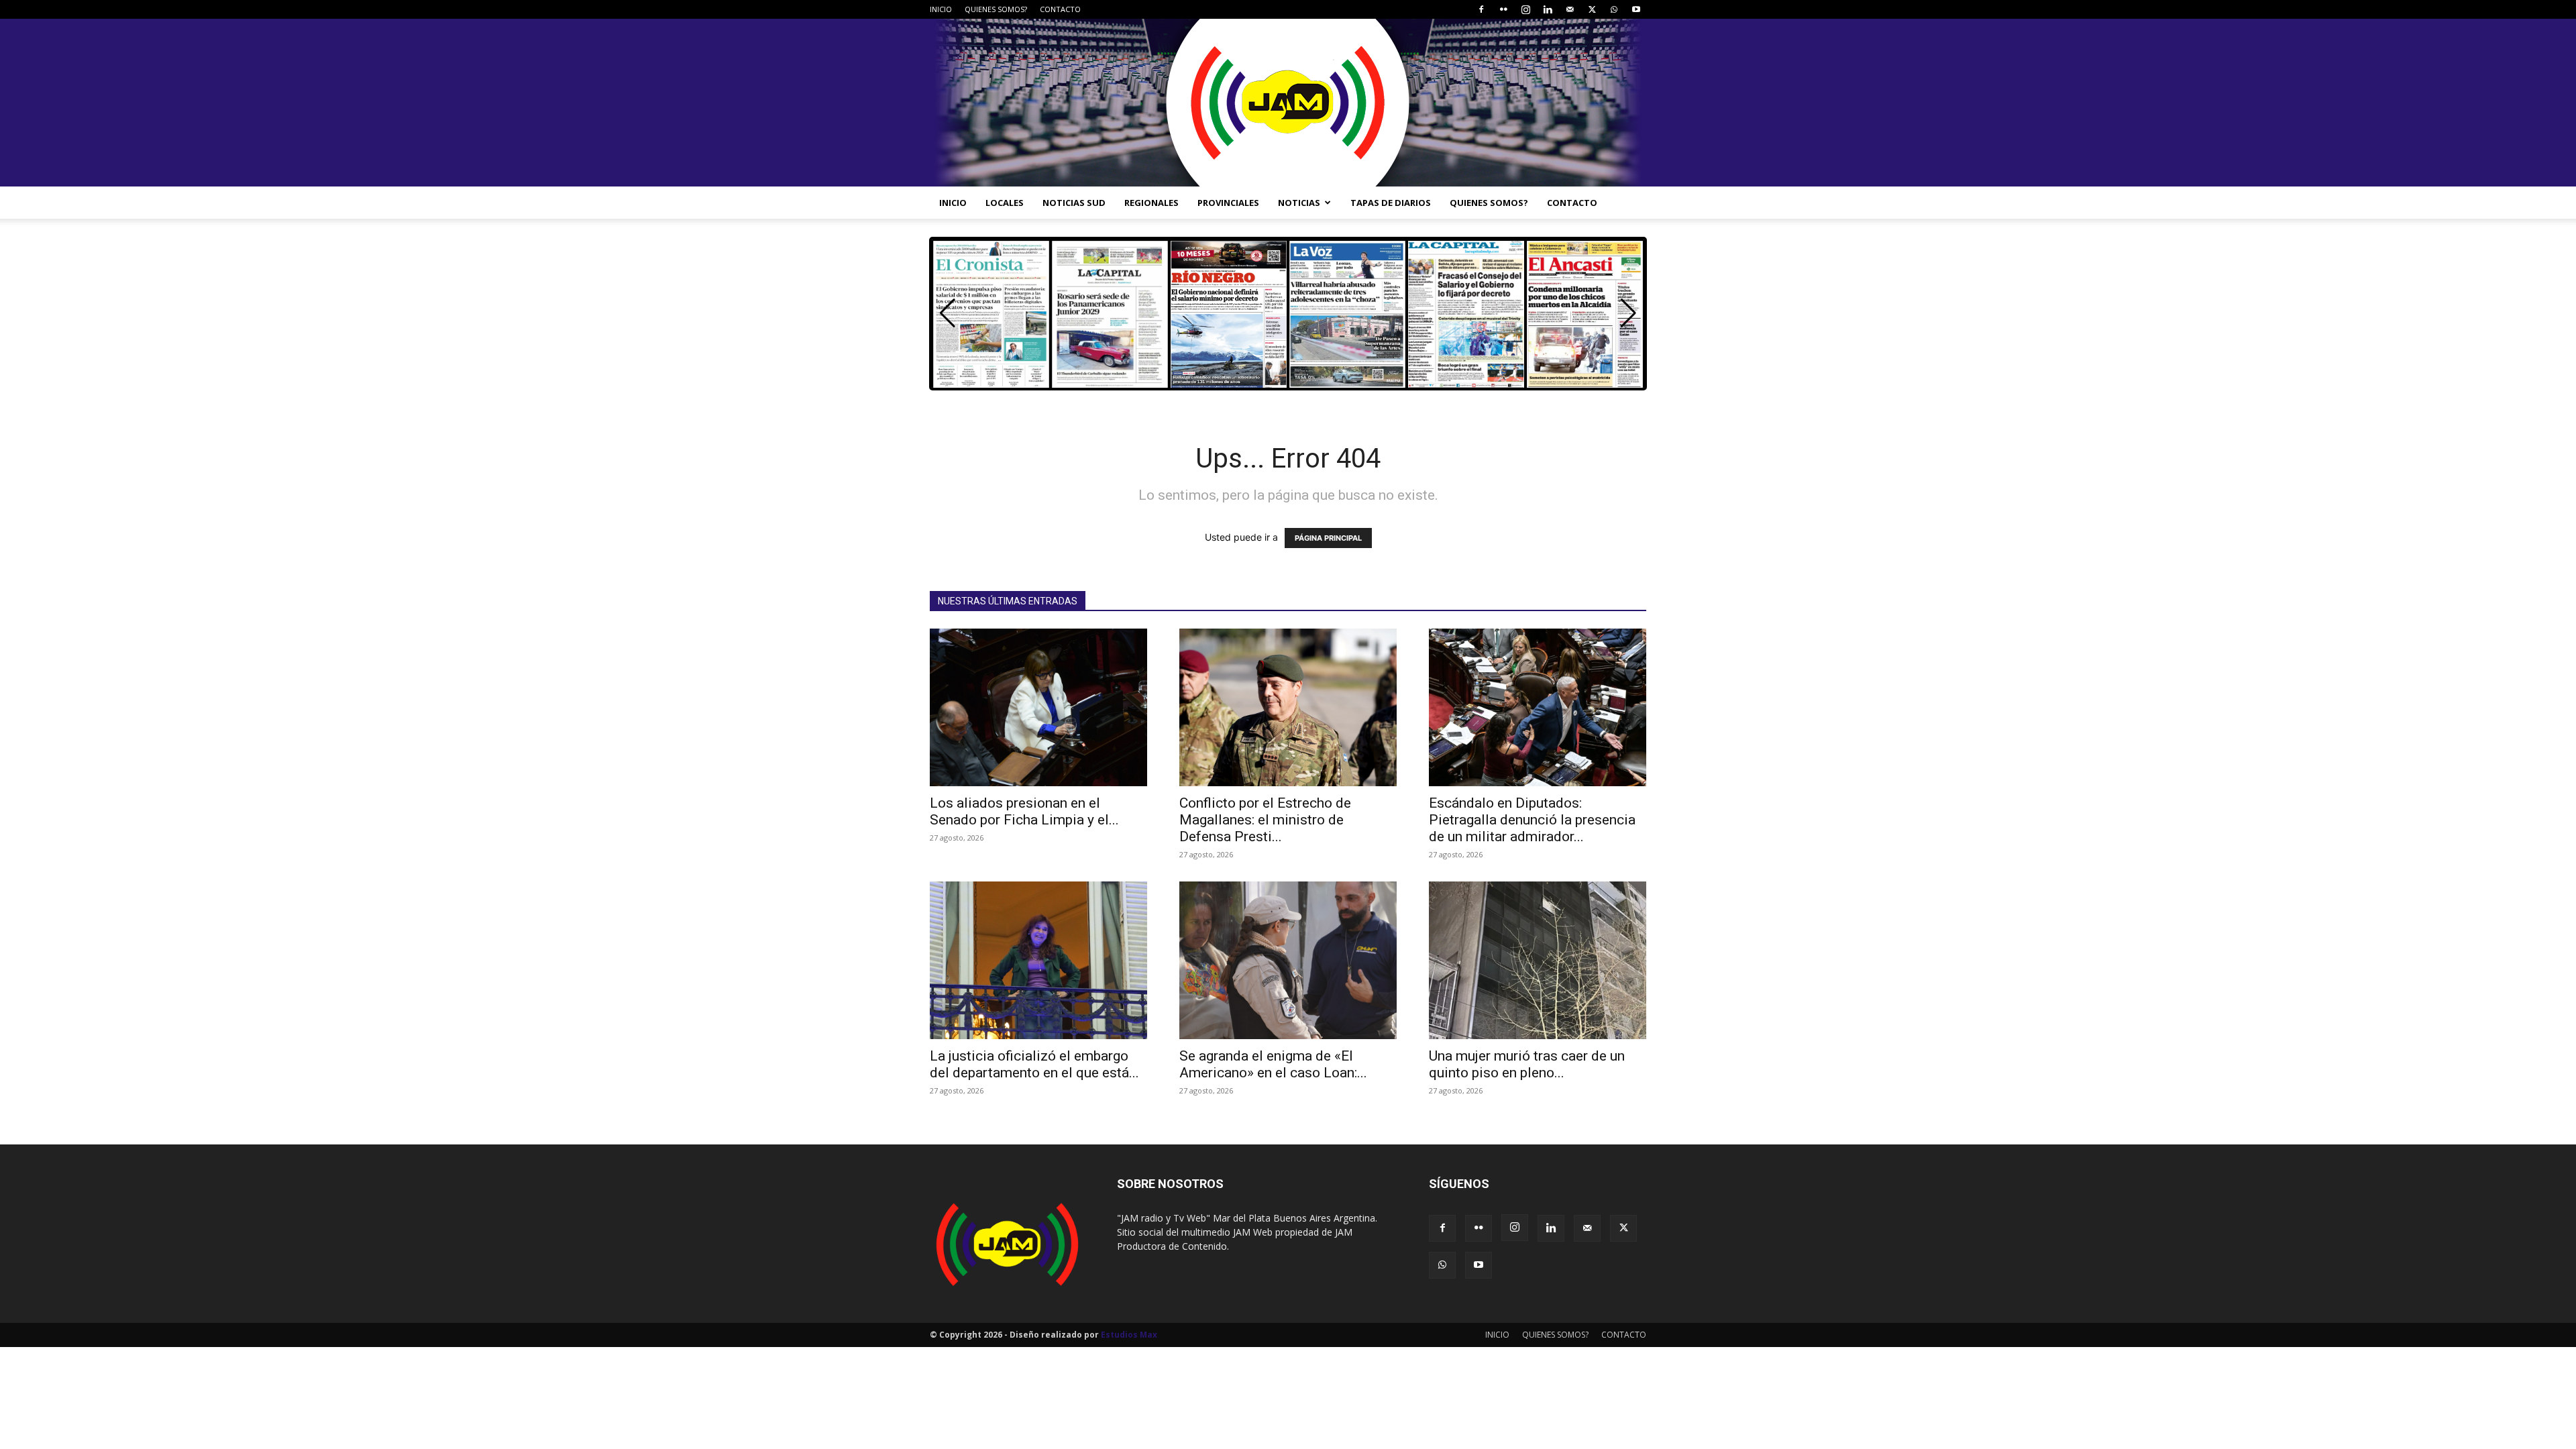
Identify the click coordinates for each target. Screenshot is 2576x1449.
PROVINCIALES (1228, 203)
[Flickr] (1503, 9)
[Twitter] (1592, 9)
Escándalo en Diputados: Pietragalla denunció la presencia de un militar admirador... (1532, 820)
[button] (1628, 313)
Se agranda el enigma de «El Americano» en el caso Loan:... (1273, 1064)
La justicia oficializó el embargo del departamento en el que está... (1034, 1064)
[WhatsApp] (1614, 9)
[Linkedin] (1548, 9)
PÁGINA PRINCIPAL (1328, 538)
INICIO (941, 9)
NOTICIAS (1299, 203)
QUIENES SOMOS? (996, 9)
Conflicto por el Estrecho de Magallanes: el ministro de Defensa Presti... (1265, 820)
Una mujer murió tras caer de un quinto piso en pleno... (1527, 1064)
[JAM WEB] (1288, 103)
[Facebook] (1481, 9)
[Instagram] (1525, 9)
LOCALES (1005, 203)
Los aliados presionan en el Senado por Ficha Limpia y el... (1024, 811)
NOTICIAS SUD (1074, 203)
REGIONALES (1151, 203)
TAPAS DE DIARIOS (1391, 203)
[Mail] (1570, 9)
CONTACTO (1060, 9)
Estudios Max (1129, 1335)
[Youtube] (1636, 9)
